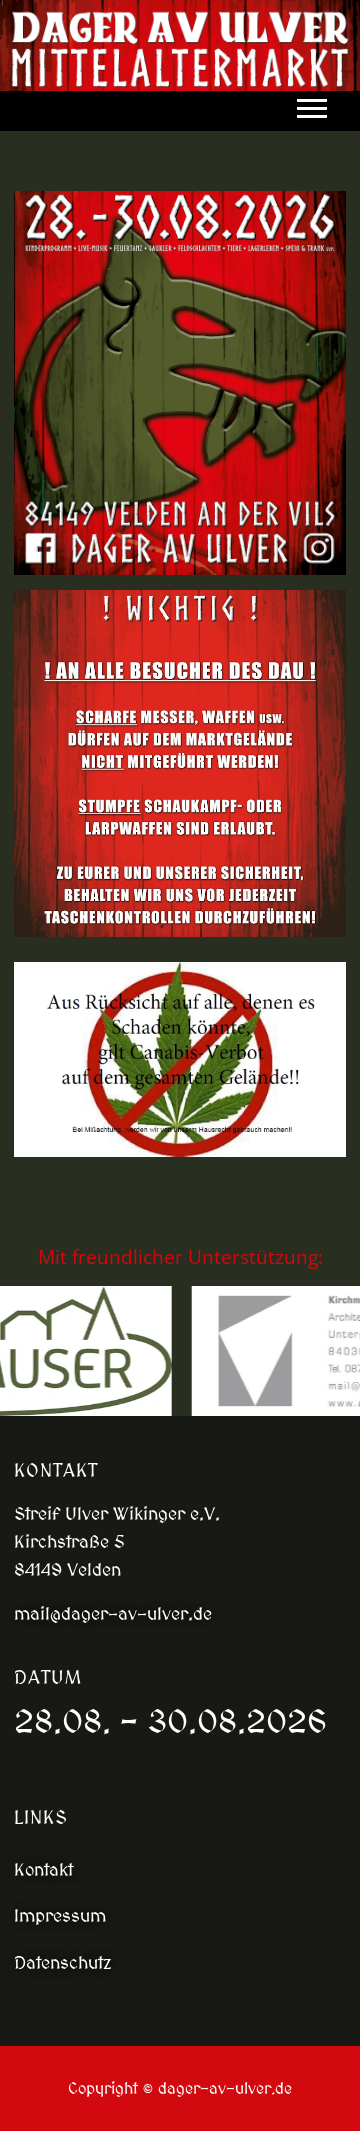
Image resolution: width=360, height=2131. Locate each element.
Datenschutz (63, 1962)
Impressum (60, 1915)
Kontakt (43, 1869)
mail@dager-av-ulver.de (113, 1613)
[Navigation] (317, 109)
